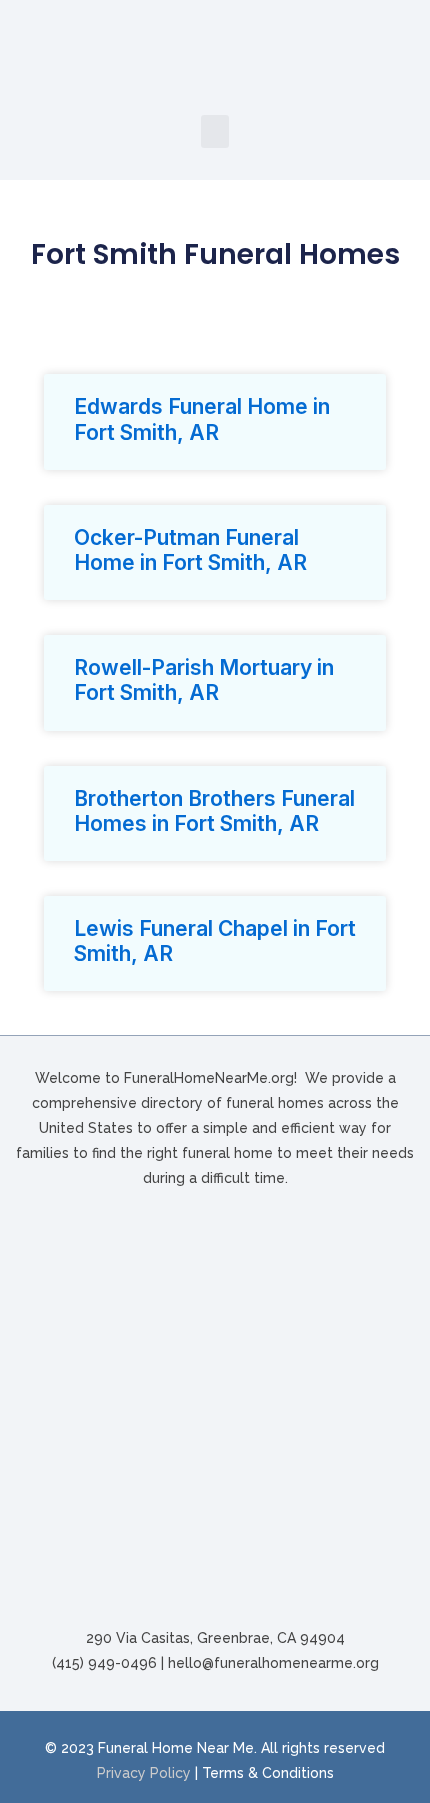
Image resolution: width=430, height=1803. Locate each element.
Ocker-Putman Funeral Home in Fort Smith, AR (190, 550)
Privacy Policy (144, 1773)
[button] (215, 131)
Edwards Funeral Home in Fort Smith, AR (202, 419)
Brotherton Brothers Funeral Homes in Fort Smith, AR (214, 811)
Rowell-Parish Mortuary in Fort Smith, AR (204, 680)
